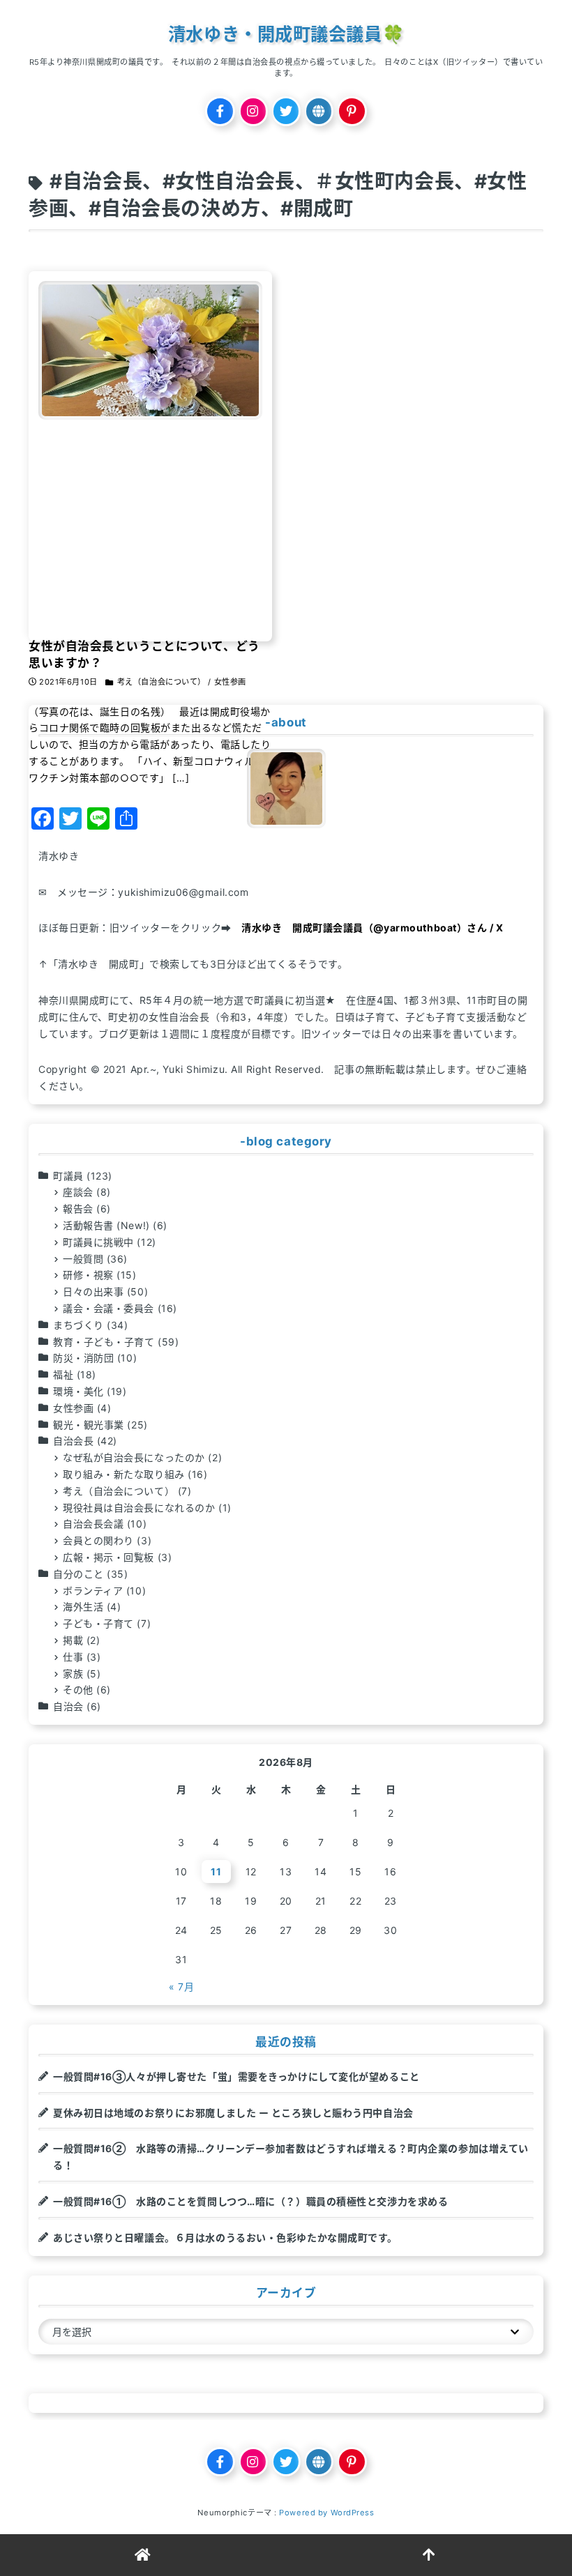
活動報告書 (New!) (106, 1225)
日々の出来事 (93, 1291)
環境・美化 (78, 1391)
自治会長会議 (93, 1524)
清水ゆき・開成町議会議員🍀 (286, 34)
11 (216, 1872)
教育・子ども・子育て (104, 1342)
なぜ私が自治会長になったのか (134, 1457)
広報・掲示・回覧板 (108, 1557)
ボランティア (93, 1591)
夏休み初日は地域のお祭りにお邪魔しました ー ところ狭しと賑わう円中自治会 (233, 2113)
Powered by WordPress (326, 2513)
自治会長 (73, 1441)
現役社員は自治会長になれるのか (139, 1508)
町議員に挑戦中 (98, 1242)
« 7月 (181, 1987)
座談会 (78, 1192)
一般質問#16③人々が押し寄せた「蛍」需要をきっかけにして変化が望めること (236, 2076)
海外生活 (83, 1607)
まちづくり (78, 1325)
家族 (73, 1674)
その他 (78, 1690)
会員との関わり (98, 1540)
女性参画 (73, 1408)
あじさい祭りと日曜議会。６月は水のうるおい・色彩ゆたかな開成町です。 (225, 2238)
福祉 (63, 1374)
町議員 (68, 1176)
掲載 (73, 1640)
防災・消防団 (83, 1358)
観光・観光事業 (89, 1425)
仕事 (73, 1657)
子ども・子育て (98, 1623)
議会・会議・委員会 (108, 1308)
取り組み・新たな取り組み (124, 1474)
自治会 (68, 1706)
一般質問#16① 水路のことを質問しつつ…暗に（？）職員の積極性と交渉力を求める (250, 2201)
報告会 (78, 1209)
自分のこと (78, 1574)
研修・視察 (88, 1275)
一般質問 (83, 1259)
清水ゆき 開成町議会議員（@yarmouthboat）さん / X (372, 928)
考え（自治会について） (119, 1491)
